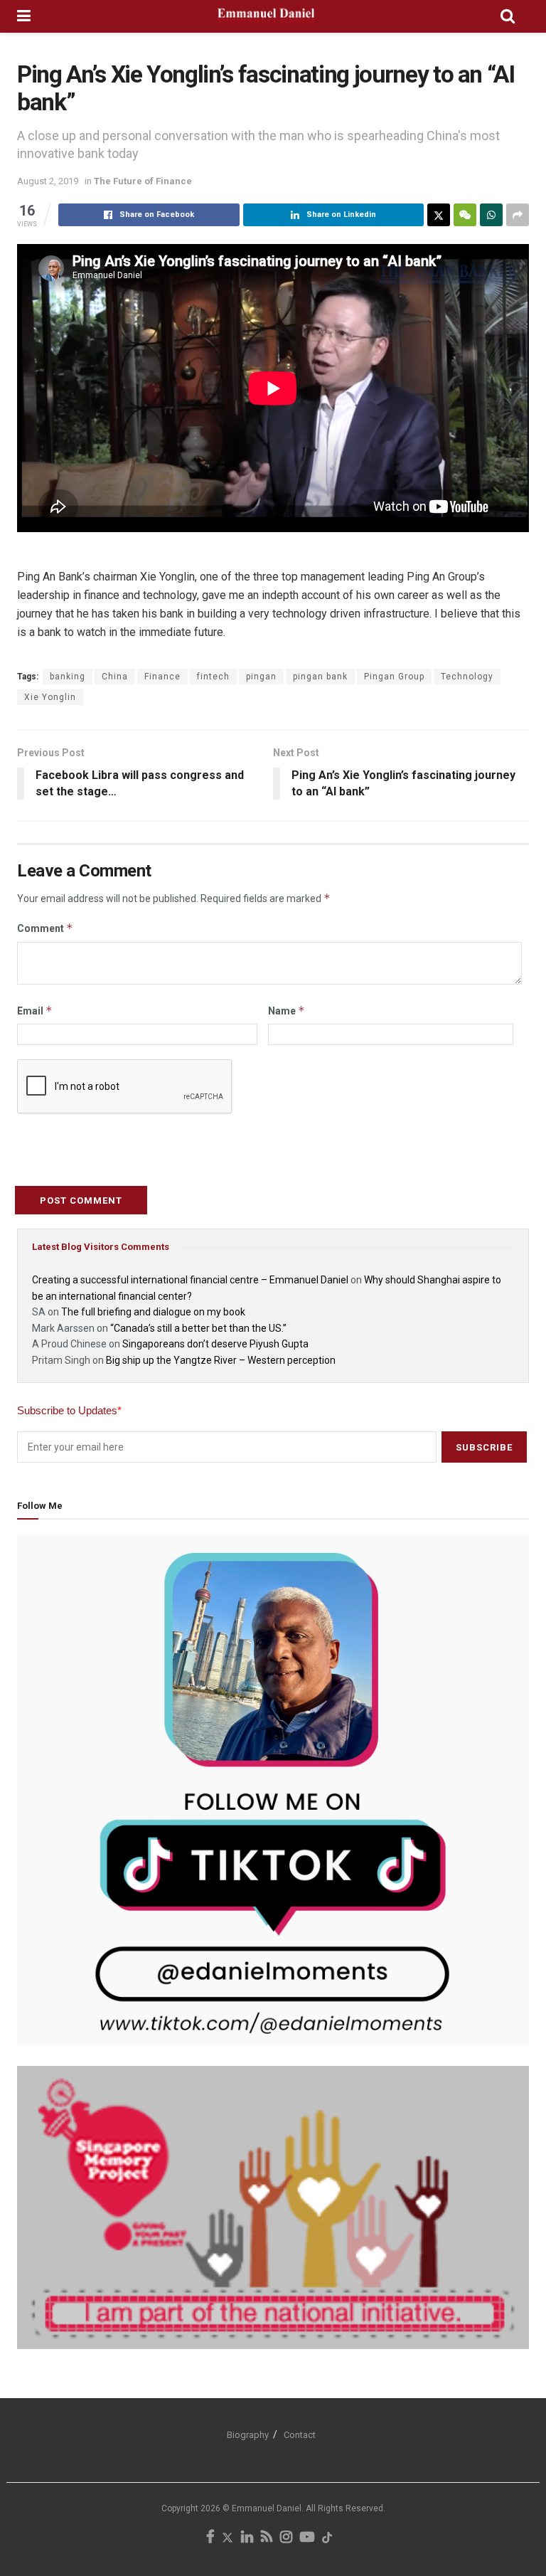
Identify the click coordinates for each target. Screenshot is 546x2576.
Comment (45, 928)
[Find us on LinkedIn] (247, 2538)
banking (68, 677)
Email (35, 1011)
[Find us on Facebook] (210, 2538)
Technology (467, 677)
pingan (261, 677)
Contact (300, 2435)
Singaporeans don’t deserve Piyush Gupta (215, 1344)
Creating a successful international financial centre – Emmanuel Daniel (190, 1280)
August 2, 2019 (48, 181)
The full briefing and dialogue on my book (153, 1312)
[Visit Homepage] (266, 16)
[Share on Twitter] (439, 215)
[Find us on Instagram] (286, 2538)
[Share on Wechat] (465, 215)
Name (287, 1011)
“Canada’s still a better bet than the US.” (198, 1328)
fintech (213, 677)
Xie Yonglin (50, 697)
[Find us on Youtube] (307, 2538)
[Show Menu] (24, 16)
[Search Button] (508, 16)
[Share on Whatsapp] (491, 215)
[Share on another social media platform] (518, 215)
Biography (248, 2435)
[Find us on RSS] (267, 2538)
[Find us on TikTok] (327, 2539)
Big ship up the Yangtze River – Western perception (221, 1360)
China (115, 677)
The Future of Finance (143, 181)
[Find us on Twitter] (227, 2538)
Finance (162, 677)
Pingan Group (394, 677)
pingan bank (320, 677)
